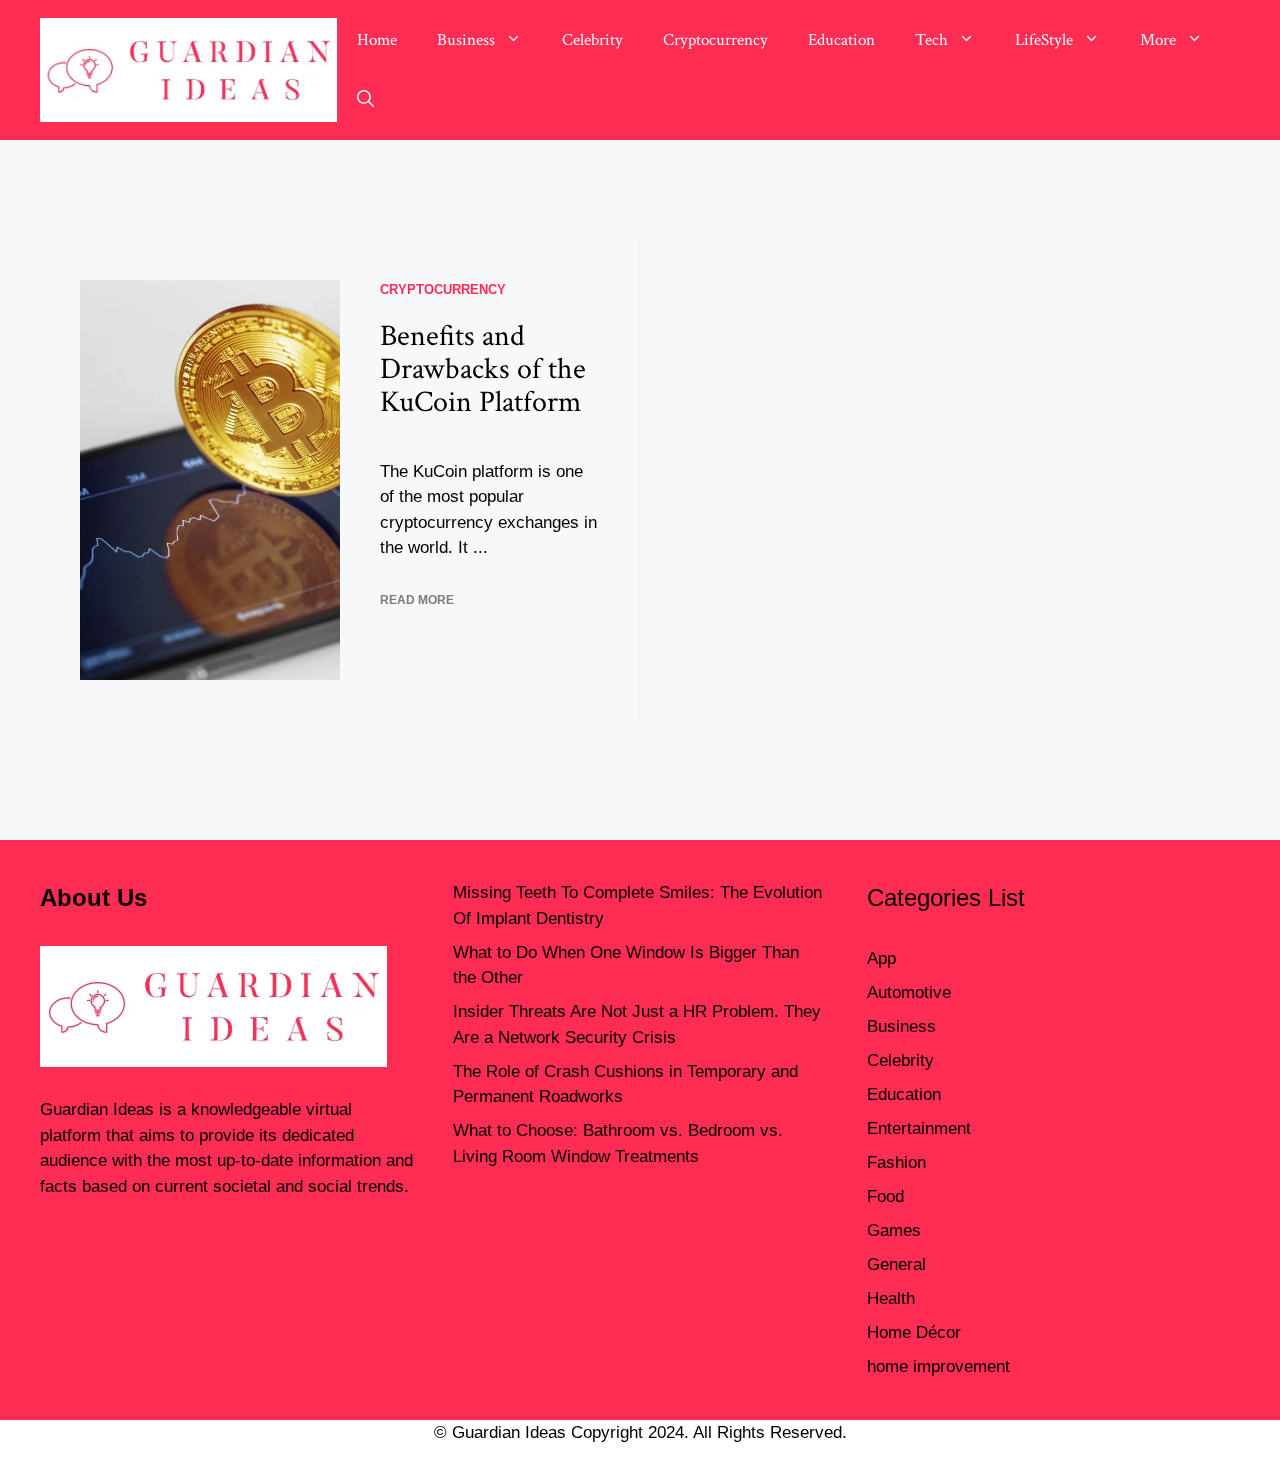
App (881, 958)
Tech (931, 40)
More (1158, 40)
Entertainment (919, 1128)
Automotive (909, 992)
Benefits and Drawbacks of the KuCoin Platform (483, 369)
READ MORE (417, 600)
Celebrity (592, 40)
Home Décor (914, 1332)
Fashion (896, 1162)
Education (841, 40)
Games (894, 1230)
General (896, 1264)
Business (466, 40)
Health (891, 1298)
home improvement (938, 1366)
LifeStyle (1044, 40)
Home (377, 40)
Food (885, 1196)
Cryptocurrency (715, 40)
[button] (365, 100)
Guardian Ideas (97, 1109)
